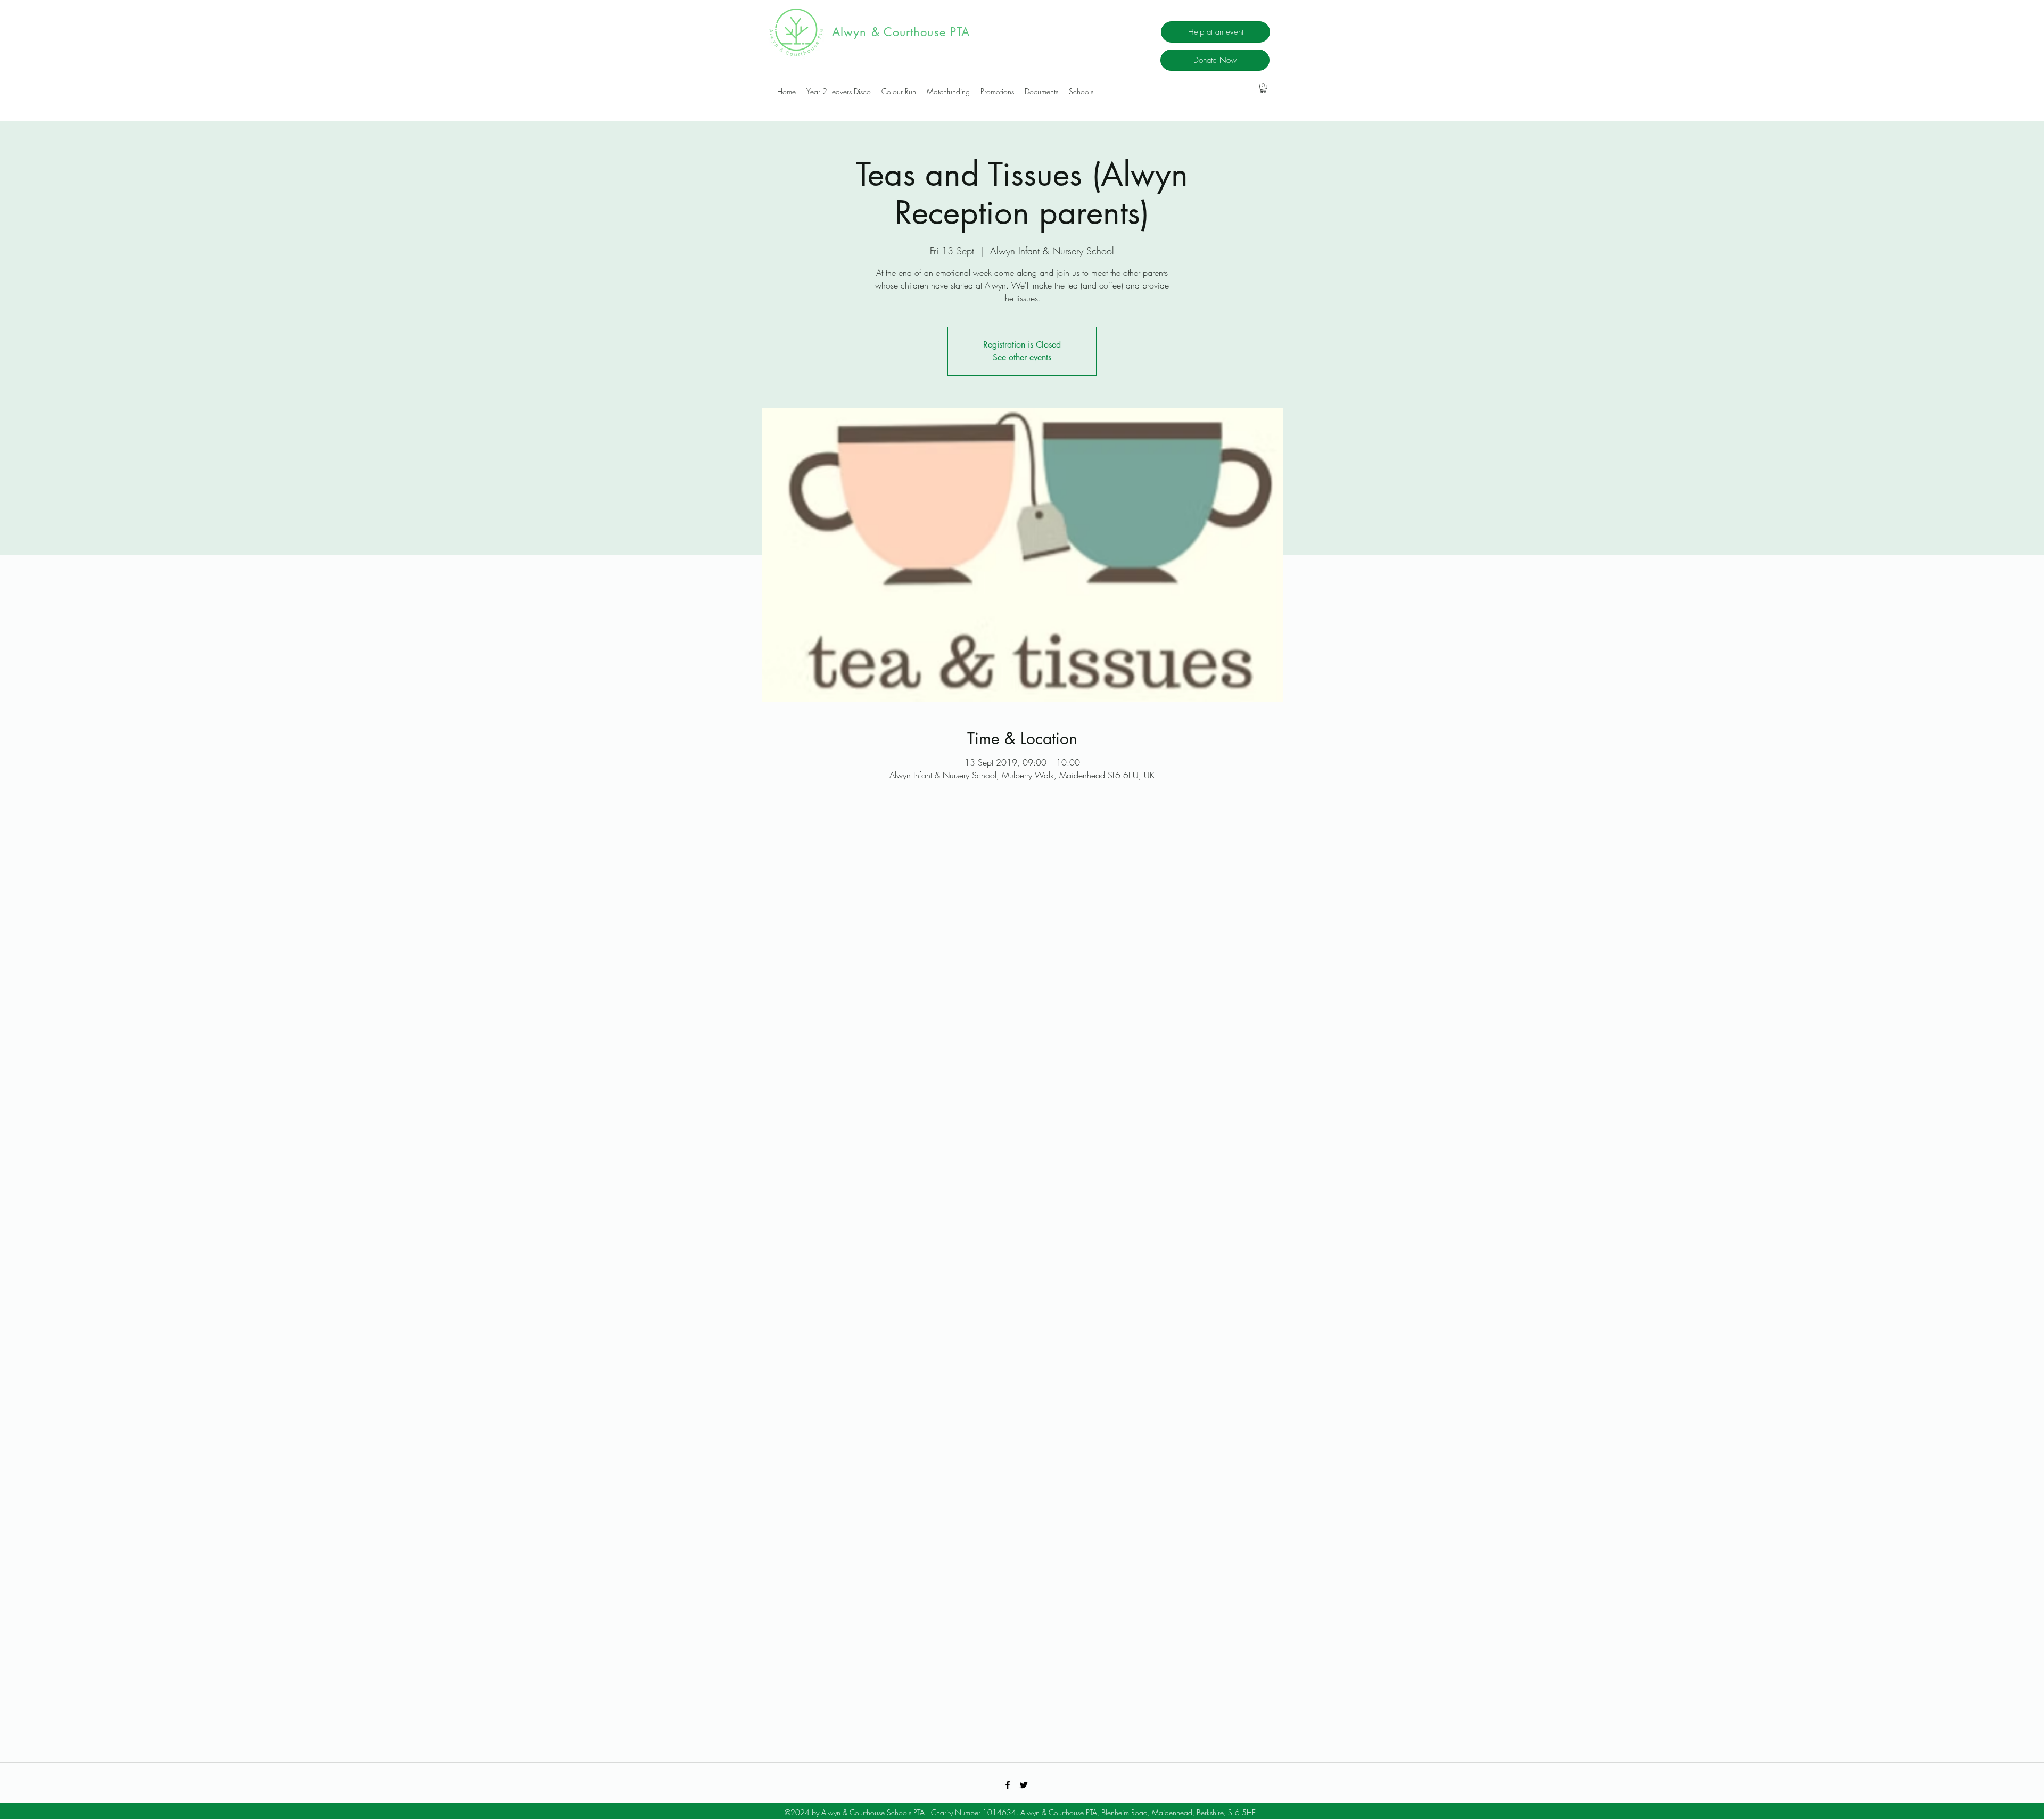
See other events (1022, 357)
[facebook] (1008, 1785)
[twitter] (1024, 1785)
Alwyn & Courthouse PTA (905, 32)
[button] (1263, 88)
